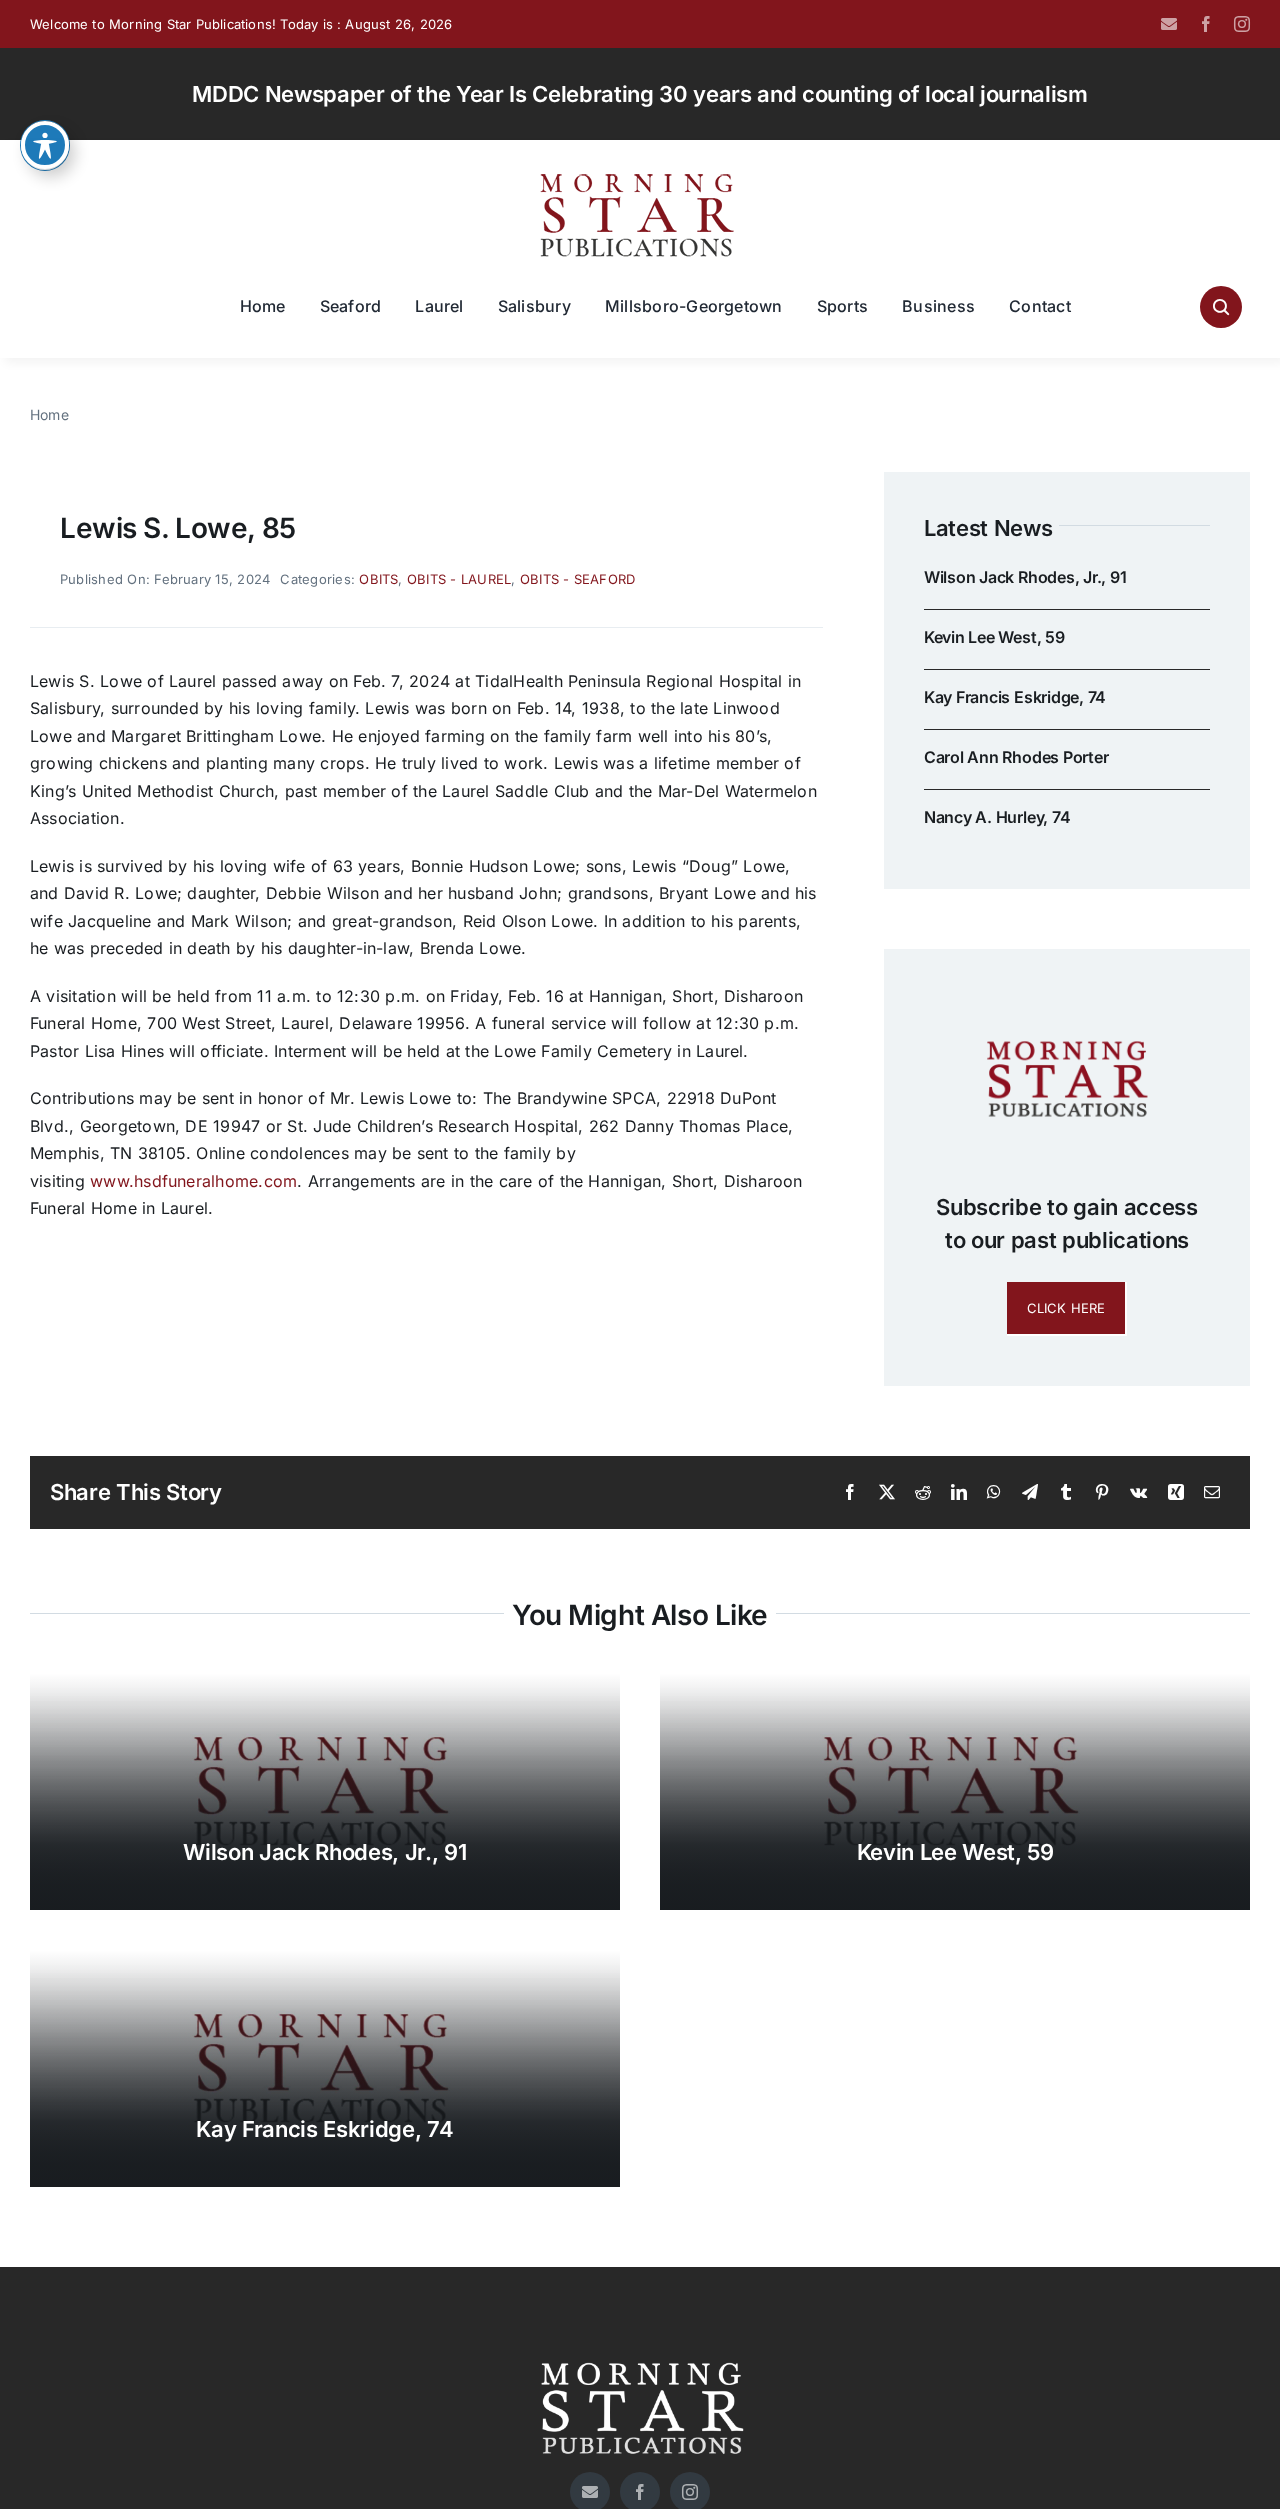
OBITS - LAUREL (459, 579)
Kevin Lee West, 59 (994, 637)
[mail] (1169, 24)
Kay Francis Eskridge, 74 (1015, 697)
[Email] (1212, 1493)
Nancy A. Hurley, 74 (997, 817)
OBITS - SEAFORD (578, 579)
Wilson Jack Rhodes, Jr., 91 (1025, 577)
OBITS (378, 579)
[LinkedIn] (959, 1493)
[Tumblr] (1066, 1493)
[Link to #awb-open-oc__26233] (1221, 307)
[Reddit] (923, 1493)
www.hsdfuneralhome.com (193, 1181)
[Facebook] (850, 1493)
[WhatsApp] (994, 1493)
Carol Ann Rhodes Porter (1016, 757)
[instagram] (1242, 24)
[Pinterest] (1102, 1493)
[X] (887, 1493)
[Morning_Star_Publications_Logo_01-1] (640, 178)
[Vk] (1138, 1493)
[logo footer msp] (640, 2355)
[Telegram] (1030, 1493)
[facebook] (1206, 24)
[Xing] (1176, 1493)
